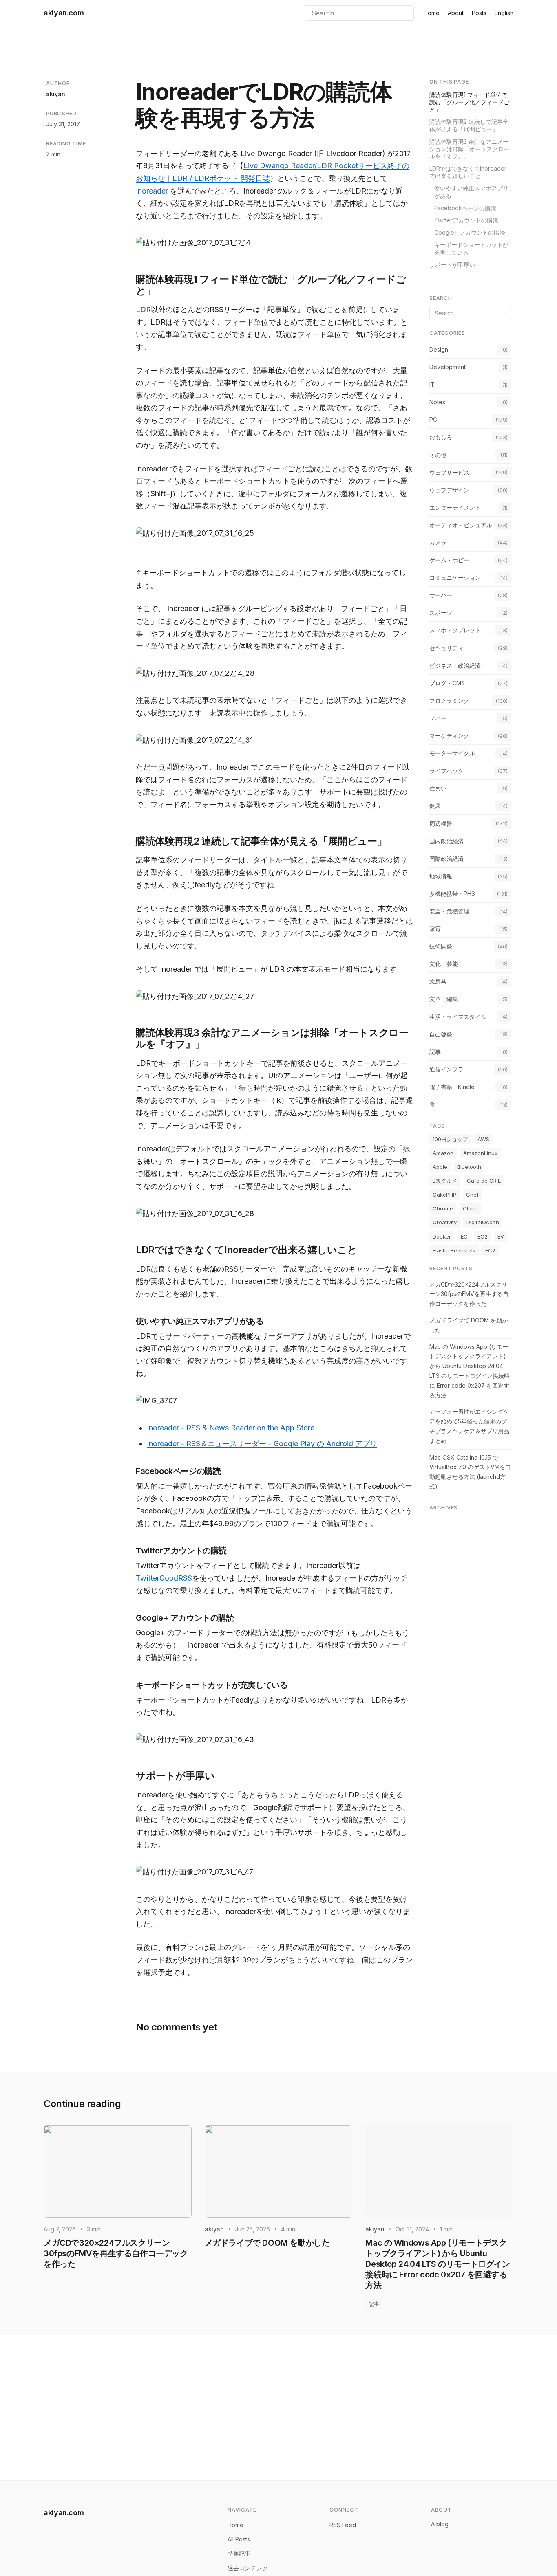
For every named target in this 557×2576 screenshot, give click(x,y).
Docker (442, 1236)
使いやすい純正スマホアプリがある (471, 192)
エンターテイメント (455, 507)
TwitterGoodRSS (164, 1578)
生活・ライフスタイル (458, 1017)
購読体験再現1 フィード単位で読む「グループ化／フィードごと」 (469, 102)
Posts (479, 13)
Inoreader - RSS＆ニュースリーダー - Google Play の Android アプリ (262, 1444)
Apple (440, 1167)
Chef (472, 1195)
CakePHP (444, 1195)
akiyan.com (64, 13)
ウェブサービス (449, 472)
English (504, 13)
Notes (437, 402)
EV (501, 1236)
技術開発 (441, 947)
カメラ (438, 542)
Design (439, 349)
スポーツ (441, 613)
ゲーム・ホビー (449, 560)
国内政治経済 (446, 841)
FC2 (490, 1250)
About (456, 13)
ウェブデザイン (449, 490)
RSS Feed (343, 2525)
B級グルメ (445, 1181)
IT (432, 385)
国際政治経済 (446, 859)
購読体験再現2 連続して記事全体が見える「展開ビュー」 (469, 126)
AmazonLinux (480, 1153)
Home (432, 13)
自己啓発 (441, 1034)
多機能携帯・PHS (452, 894)
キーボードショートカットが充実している (471, 249)
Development (448, 367)
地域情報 (441, 876)
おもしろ (441, 437)
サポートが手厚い (452, 265)
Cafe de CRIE (484, 1181)
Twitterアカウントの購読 (466, 220)
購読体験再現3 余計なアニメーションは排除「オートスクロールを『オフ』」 (469, 149)
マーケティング (449, 736)
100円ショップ (450, 1139)
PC (433, 420)
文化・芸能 (444, 964)
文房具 (438, 982)
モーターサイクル (452, 753)
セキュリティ (446, 648)
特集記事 (239, 2553)
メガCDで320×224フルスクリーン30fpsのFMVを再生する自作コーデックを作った (469, 1294)
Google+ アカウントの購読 (470, 233)
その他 (438, 455)
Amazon (443, 1153)
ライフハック (446, 771)
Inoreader (152, 191)
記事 (435, 1052)
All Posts (239, 2539)
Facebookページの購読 (465, 208)
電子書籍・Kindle (452, 1087)
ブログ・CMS (447, 683)
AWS (483, 1139)
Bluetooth (469, 1167)
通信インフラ (446, 1069)
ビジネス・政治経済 (455, 665)
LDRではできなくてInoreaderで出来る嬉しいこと (468, 172)
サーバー (441, 595)
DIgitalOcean (483, 1223)
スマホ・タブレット (455, 630)
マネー (438, 718)
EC (464, 1236)
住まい (438, 789)
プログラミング (449, 701)
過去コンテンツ (248, 2568)
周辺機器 (441, 824)
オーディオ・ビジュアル (461, 525)
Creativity (445, 1223)
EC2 (483, 1236)
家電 (435, 929)
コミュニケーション (455, 578)
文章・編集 (444, 999)
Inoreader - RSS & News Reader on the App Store (231, 1428)
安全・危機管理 (449, 911)
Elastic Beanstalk (454, 1250)
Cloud (470, 1209)
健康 (435, 806)
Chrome (443, 1209)
